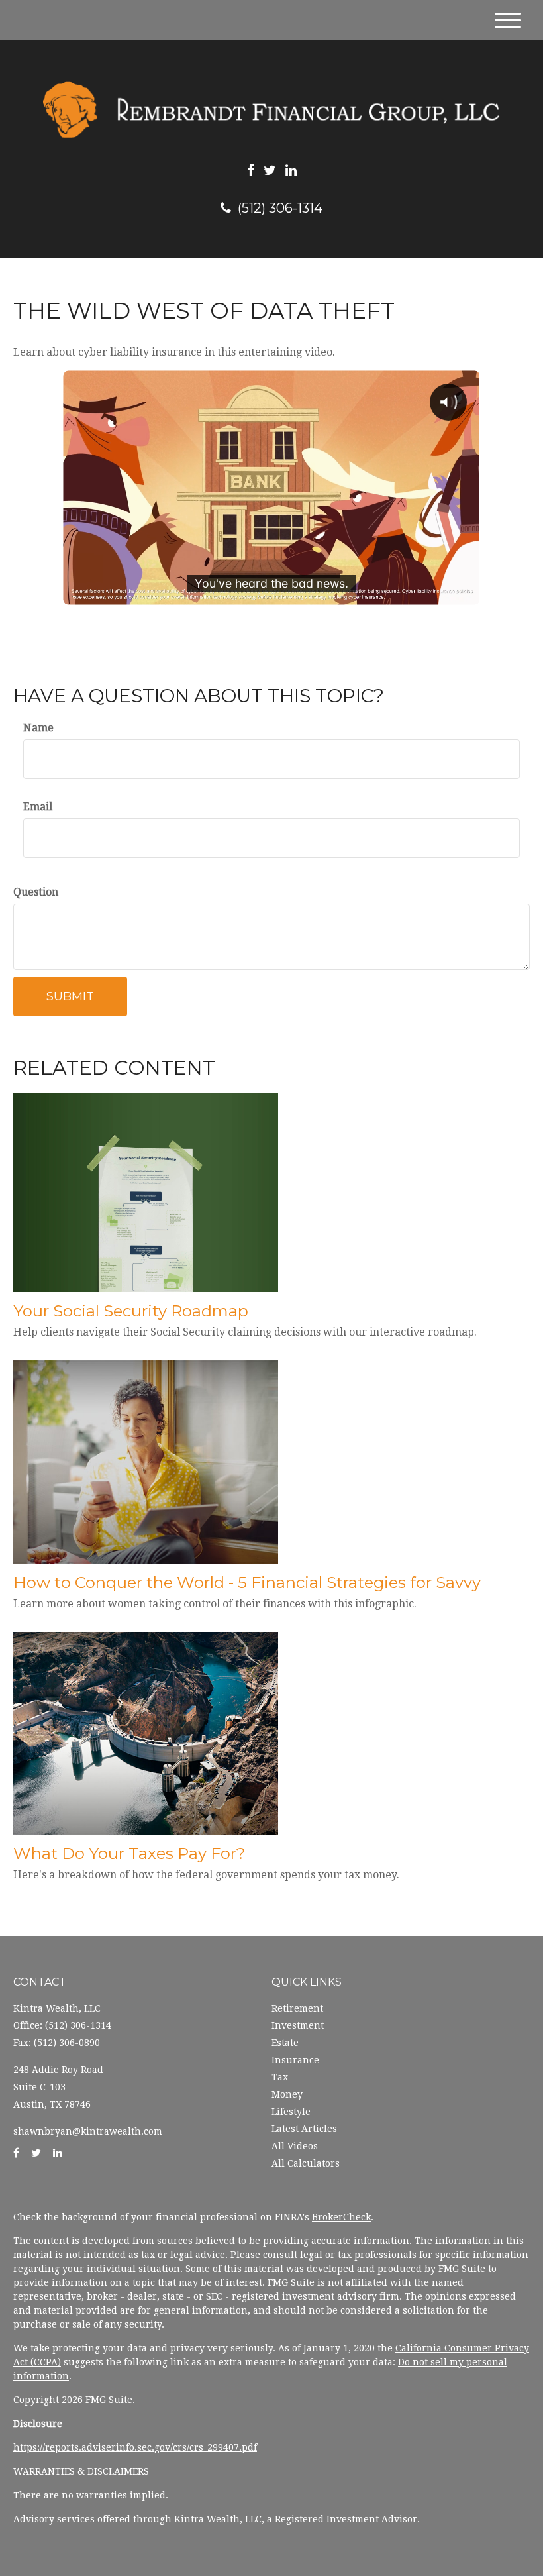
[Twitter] (270, 170)
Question (36, 892)
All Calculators (306, 2163)
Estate (285, 2043)
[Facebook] (251, 170)
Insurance (295, 2060)
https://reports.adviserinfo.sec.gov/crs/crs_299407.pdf (135, 2447)
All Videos (295, 2146)
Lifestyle (291, 2112)
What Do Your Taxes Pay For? (129, 1853)
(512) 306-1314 (280, 208)
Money (287, 2094)
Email (38, 807)
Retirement (297, 2008)
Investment (298, 2025)
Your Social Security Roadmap (131, 1311)
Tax (280, 2077)
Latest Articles (304, 2129)
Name (38, 728)
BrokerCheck (341, 2217)
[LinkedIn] (291, 170)
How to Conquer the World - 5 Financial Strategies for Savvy (247, 1583)
